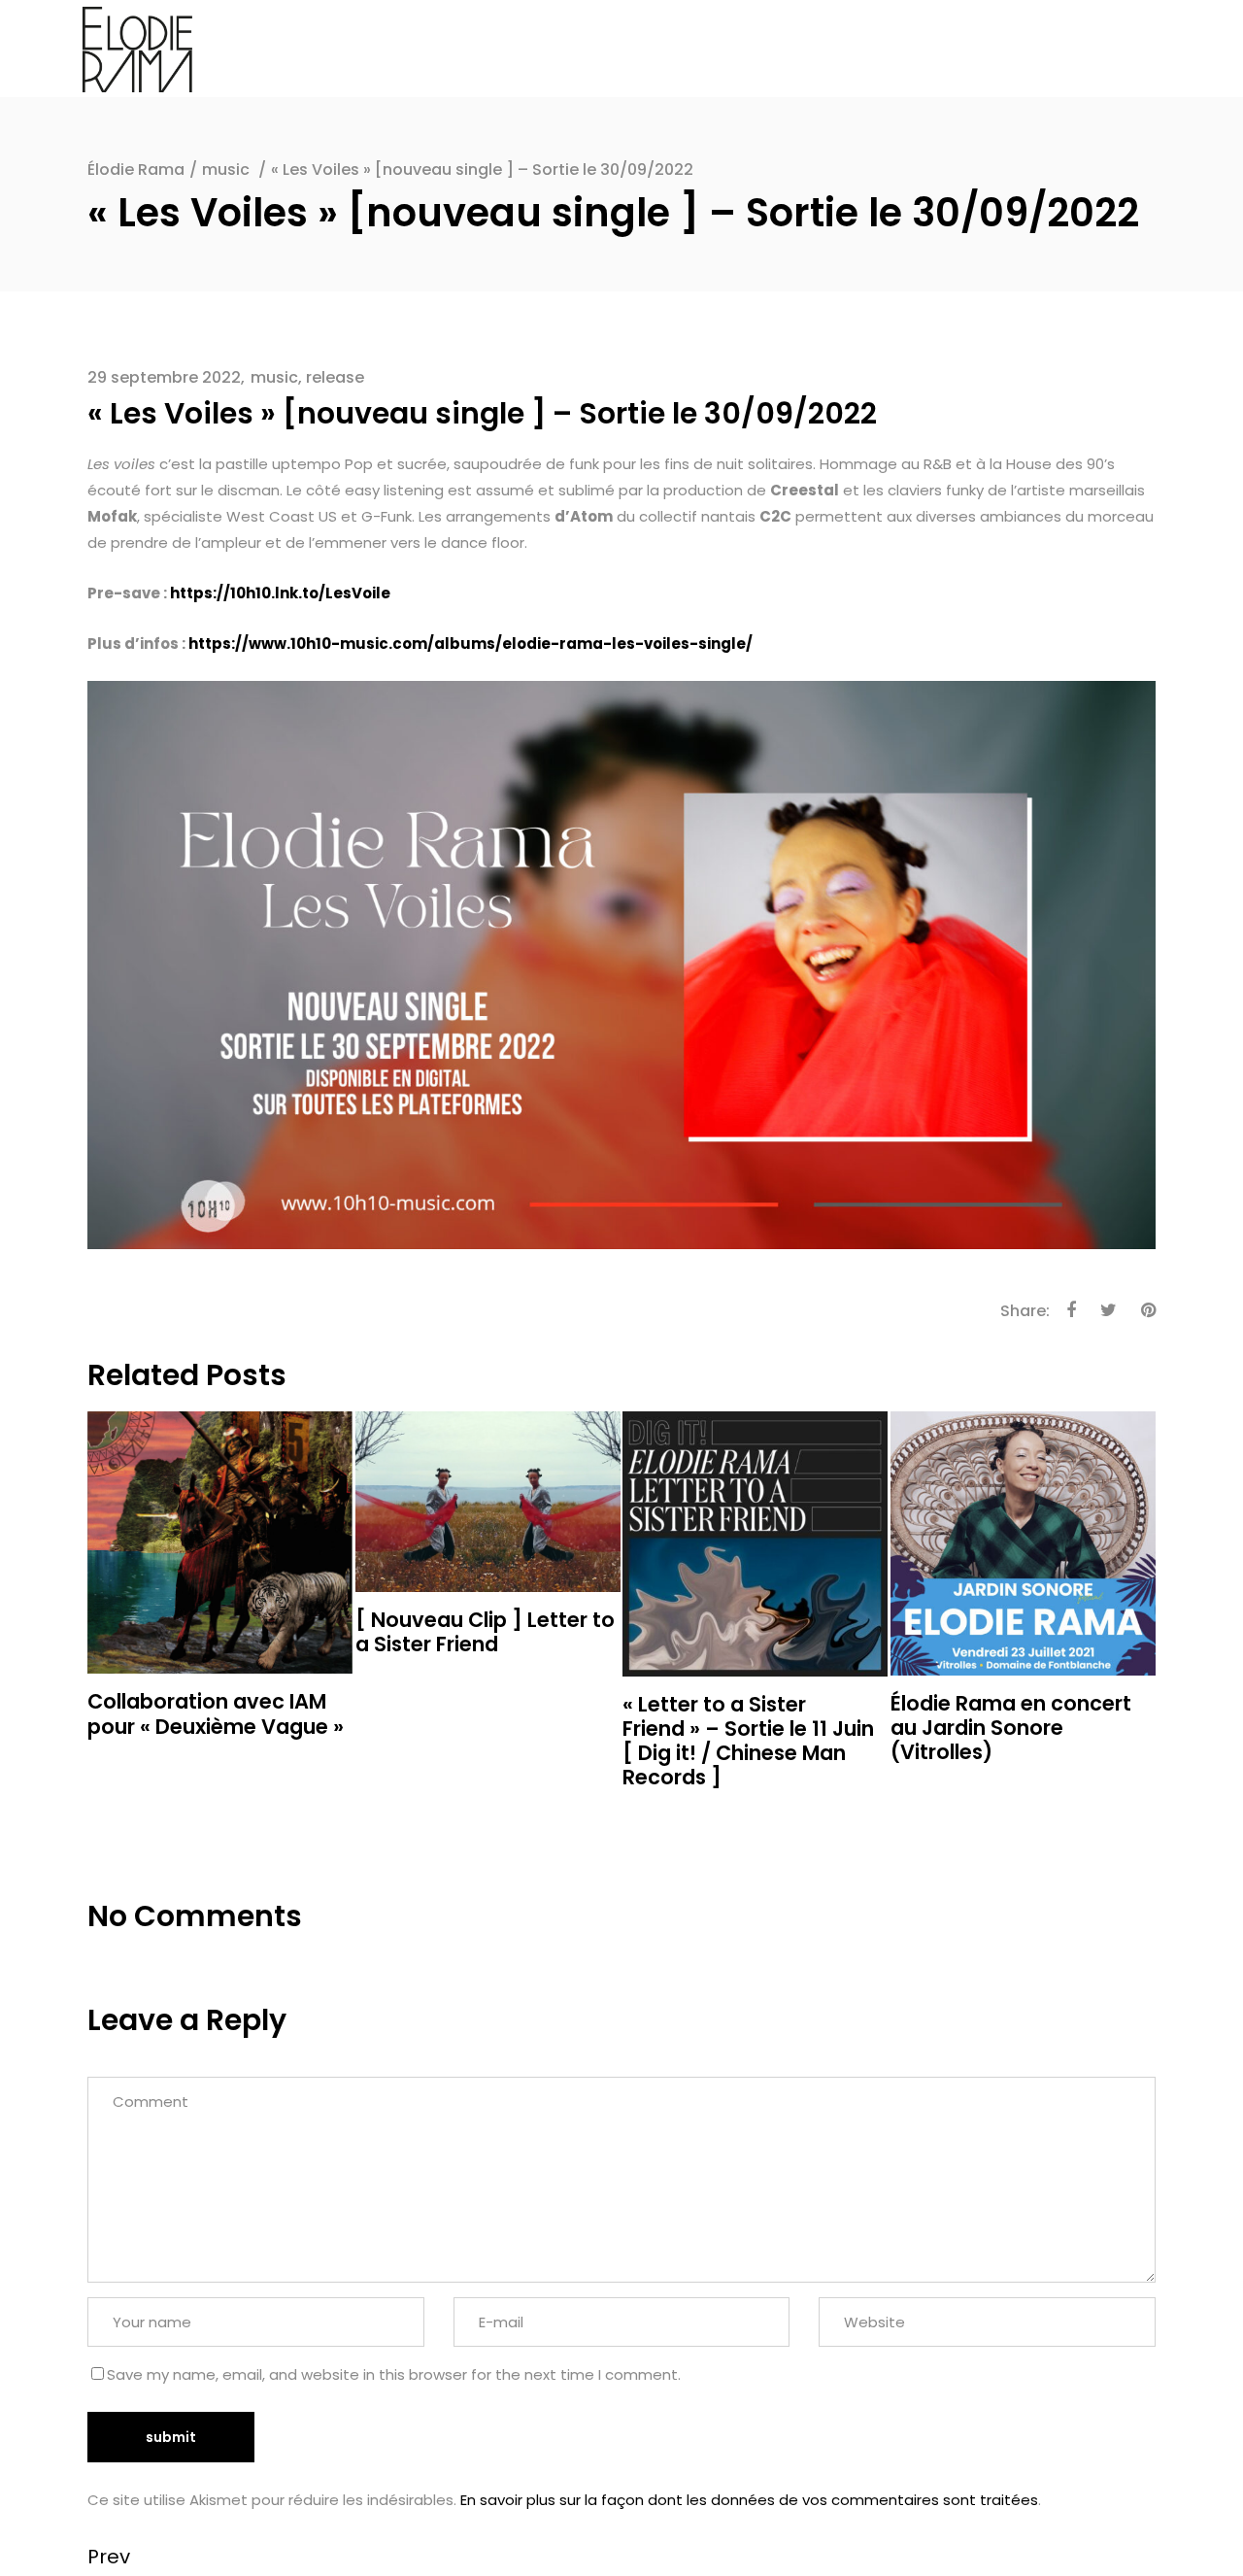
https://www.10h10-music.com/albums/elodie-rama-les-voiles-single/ (470, 644)
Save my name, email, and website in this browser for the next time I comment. (394, 2374)
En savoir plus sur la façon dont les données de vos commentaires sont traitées (749, 2500)
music (226, 169)
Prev (109, 2557)
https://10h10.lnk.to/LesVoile (280, 593)
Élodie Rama (136, 169)
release (335, 377)
